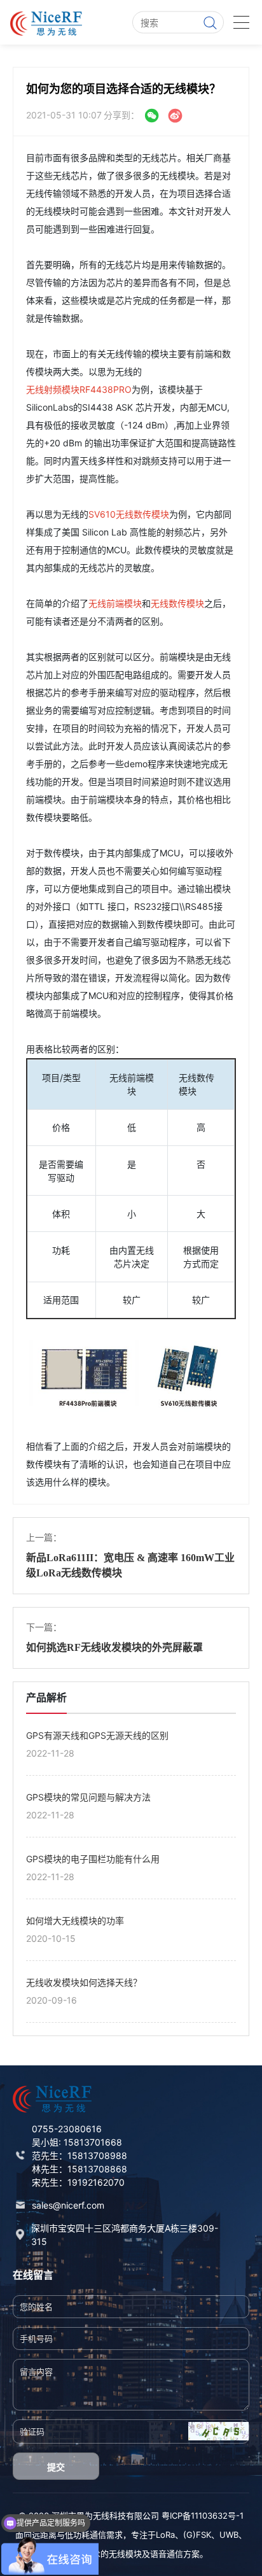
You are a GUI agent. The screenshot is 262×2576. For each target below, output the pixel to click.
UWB (229, 2535)
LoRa (165, 2535)
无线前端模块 (115, 603)
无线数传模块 (177, 603)
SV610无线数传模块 (129, 514)
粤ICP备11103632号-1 (203, 2516)
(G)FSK (197, 2535)
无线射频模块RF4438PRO (79, 389)
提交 (56, 2467)
